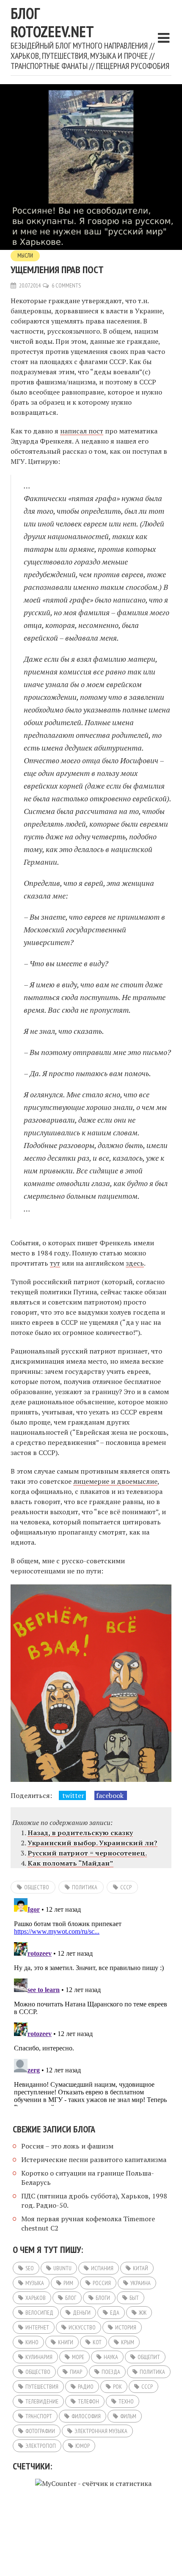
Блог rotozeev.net (52, 22)
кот (97, 2342)
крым (128, 2342)
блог (71, 2298)
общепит (149, 2357)
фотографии (40, 2431)
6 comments (66, 285)
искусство (82, 2327)
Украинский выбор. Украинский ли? (92, 1843)
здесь (135, 1263)
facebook (111, 1795)
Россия (102, 2283)
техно (126, 2401)
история (126, 2327)
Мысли (25, 256)
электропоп (41, 2446)
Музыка (35, 2283)
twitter (72, 1795)
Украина (141, 2283)
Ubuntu (62, 2268)
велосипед (39, 2313)
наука (111, 2357)
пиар (76, 2372)
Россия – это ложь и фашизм (67, 2146)
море (78, 2357)
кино (32, 2342)
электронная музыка (101, 2431)
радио (86, 2387)
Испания (102, 2268)
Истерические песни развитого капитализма (94, 2159)
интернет (37, 2327)
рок (117, 2387)
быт (134, 2298)
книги (66, 2342)
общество (37, 1887)
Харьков (36, 2298)
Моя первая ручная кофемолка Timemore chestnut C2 (88, 2223)
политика (85, 1887)
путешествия (42, 2387)
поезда (111, 2372)
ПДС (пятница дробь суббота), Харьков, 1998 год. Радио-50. (94, 2201)
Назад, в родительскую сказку (80, 1833)
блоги (103, 2298)
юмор (83, 2446)
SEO (30, 2268)
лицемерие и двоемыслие (115, 1481)
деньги (82, 2313)
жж (143, 2313)
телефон (88, 2401)
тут (55, 1263)
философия (86, 2416)
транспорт (39, 2416)
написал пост (82, 431)
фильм (128, 2416)
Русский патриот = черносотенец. (87, 1853)
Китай (141, 2268)
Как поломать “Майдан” (70, 1863)
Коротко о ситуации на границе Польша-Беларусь (88, 2178)
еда (115, 2313)
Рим (68, 2283)
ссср (126, 1887)
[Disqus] (91, 2001)
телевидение (42, 2401)
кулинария (39, 2357)
